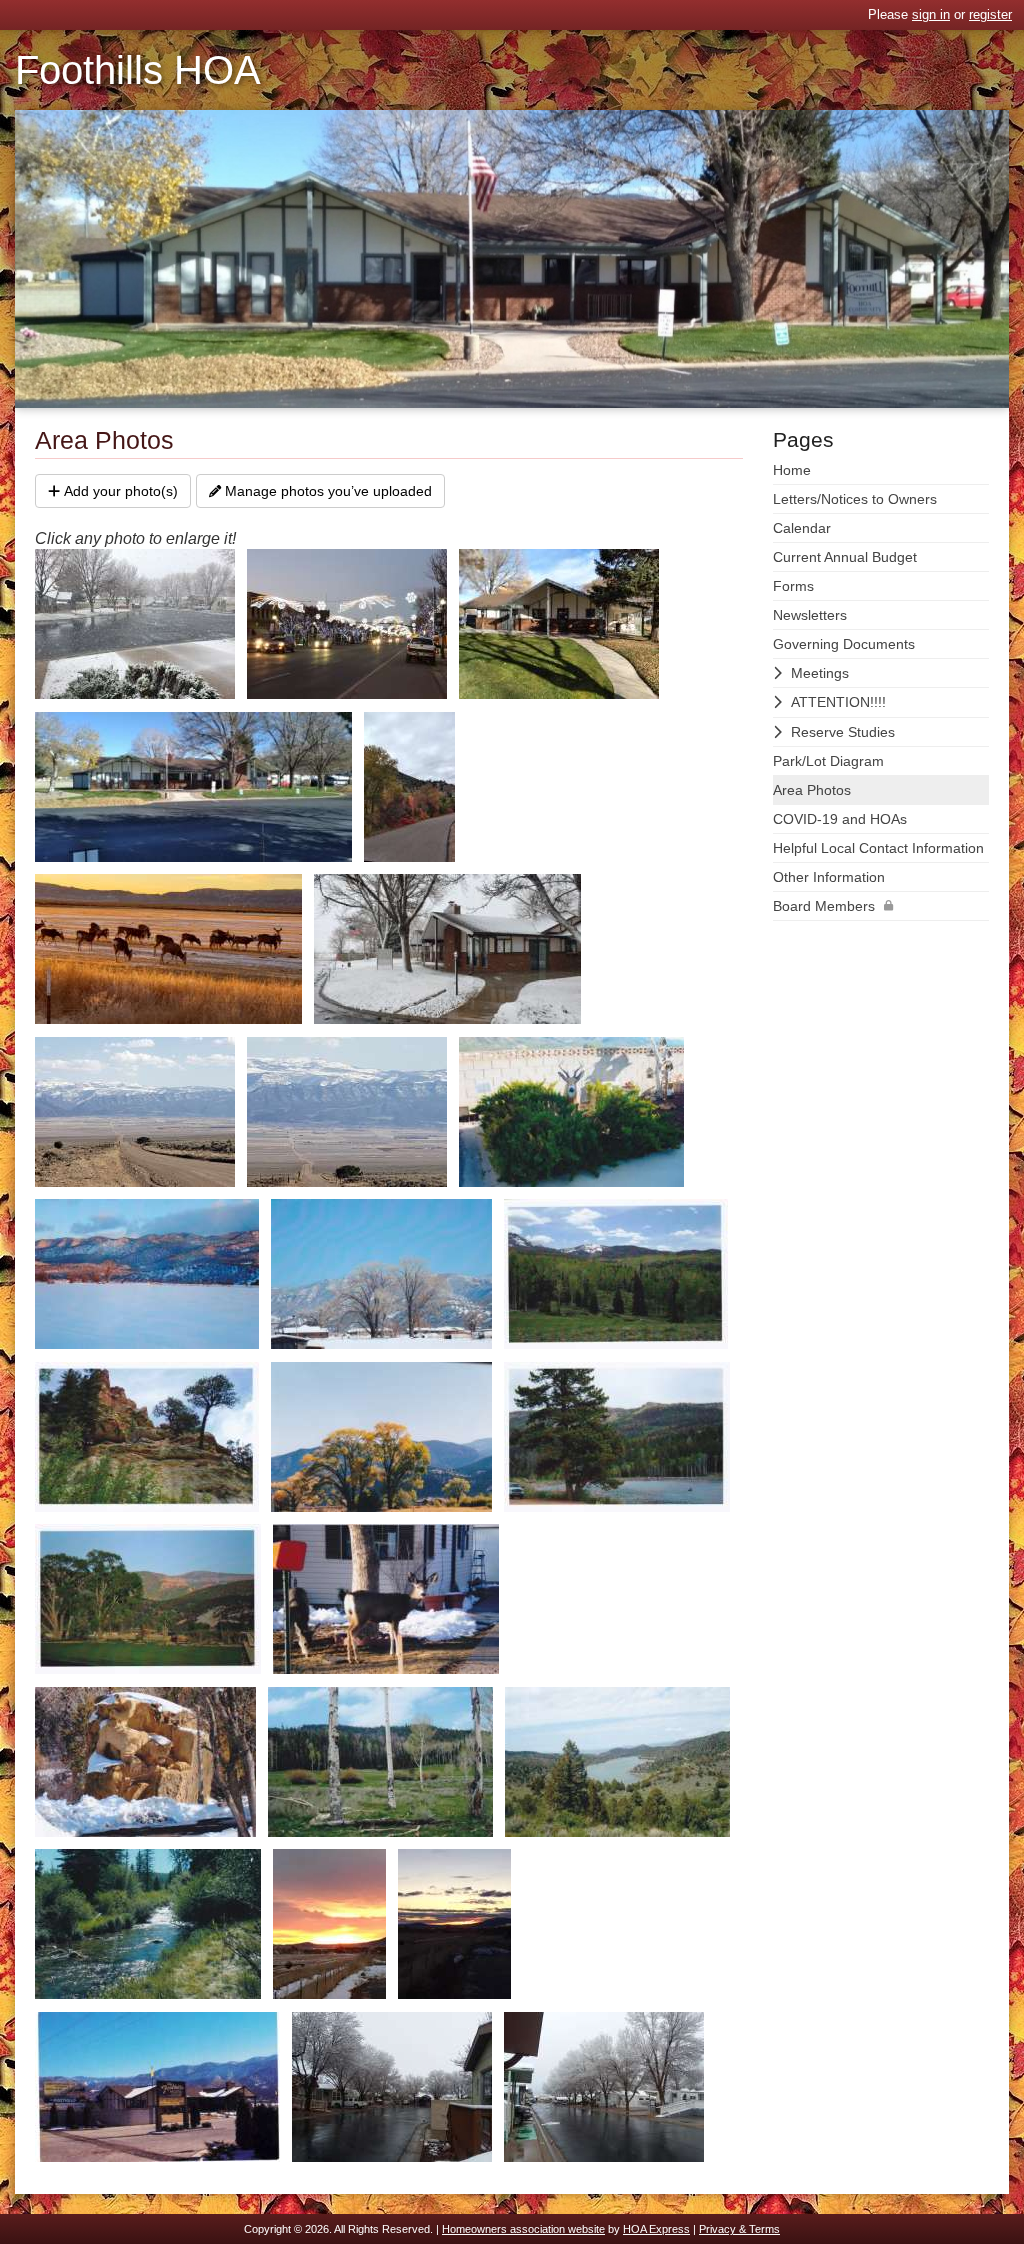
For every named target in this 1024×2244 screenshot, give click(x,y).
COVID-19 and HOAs (840, 819)
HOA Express (656, 2229)
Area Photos (812, 790)
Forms (793, 586)
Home (792, 470)
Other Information (829, 877)
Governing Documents (844, 644)
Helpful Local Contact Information (878, 848)
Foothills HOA (138, 70)
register (990, 14)
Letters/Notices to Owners (855, 499)
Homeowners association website (523, 2229)
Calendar (802, 528)
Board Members (824, 906)
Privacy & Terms (739, 2229)
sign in (931, 14)
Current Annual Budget (845, 557)
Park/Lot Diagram (828, 761)
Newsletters (810, 615)
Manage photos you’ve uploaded (328, 491)
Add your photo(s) (121, 491)
